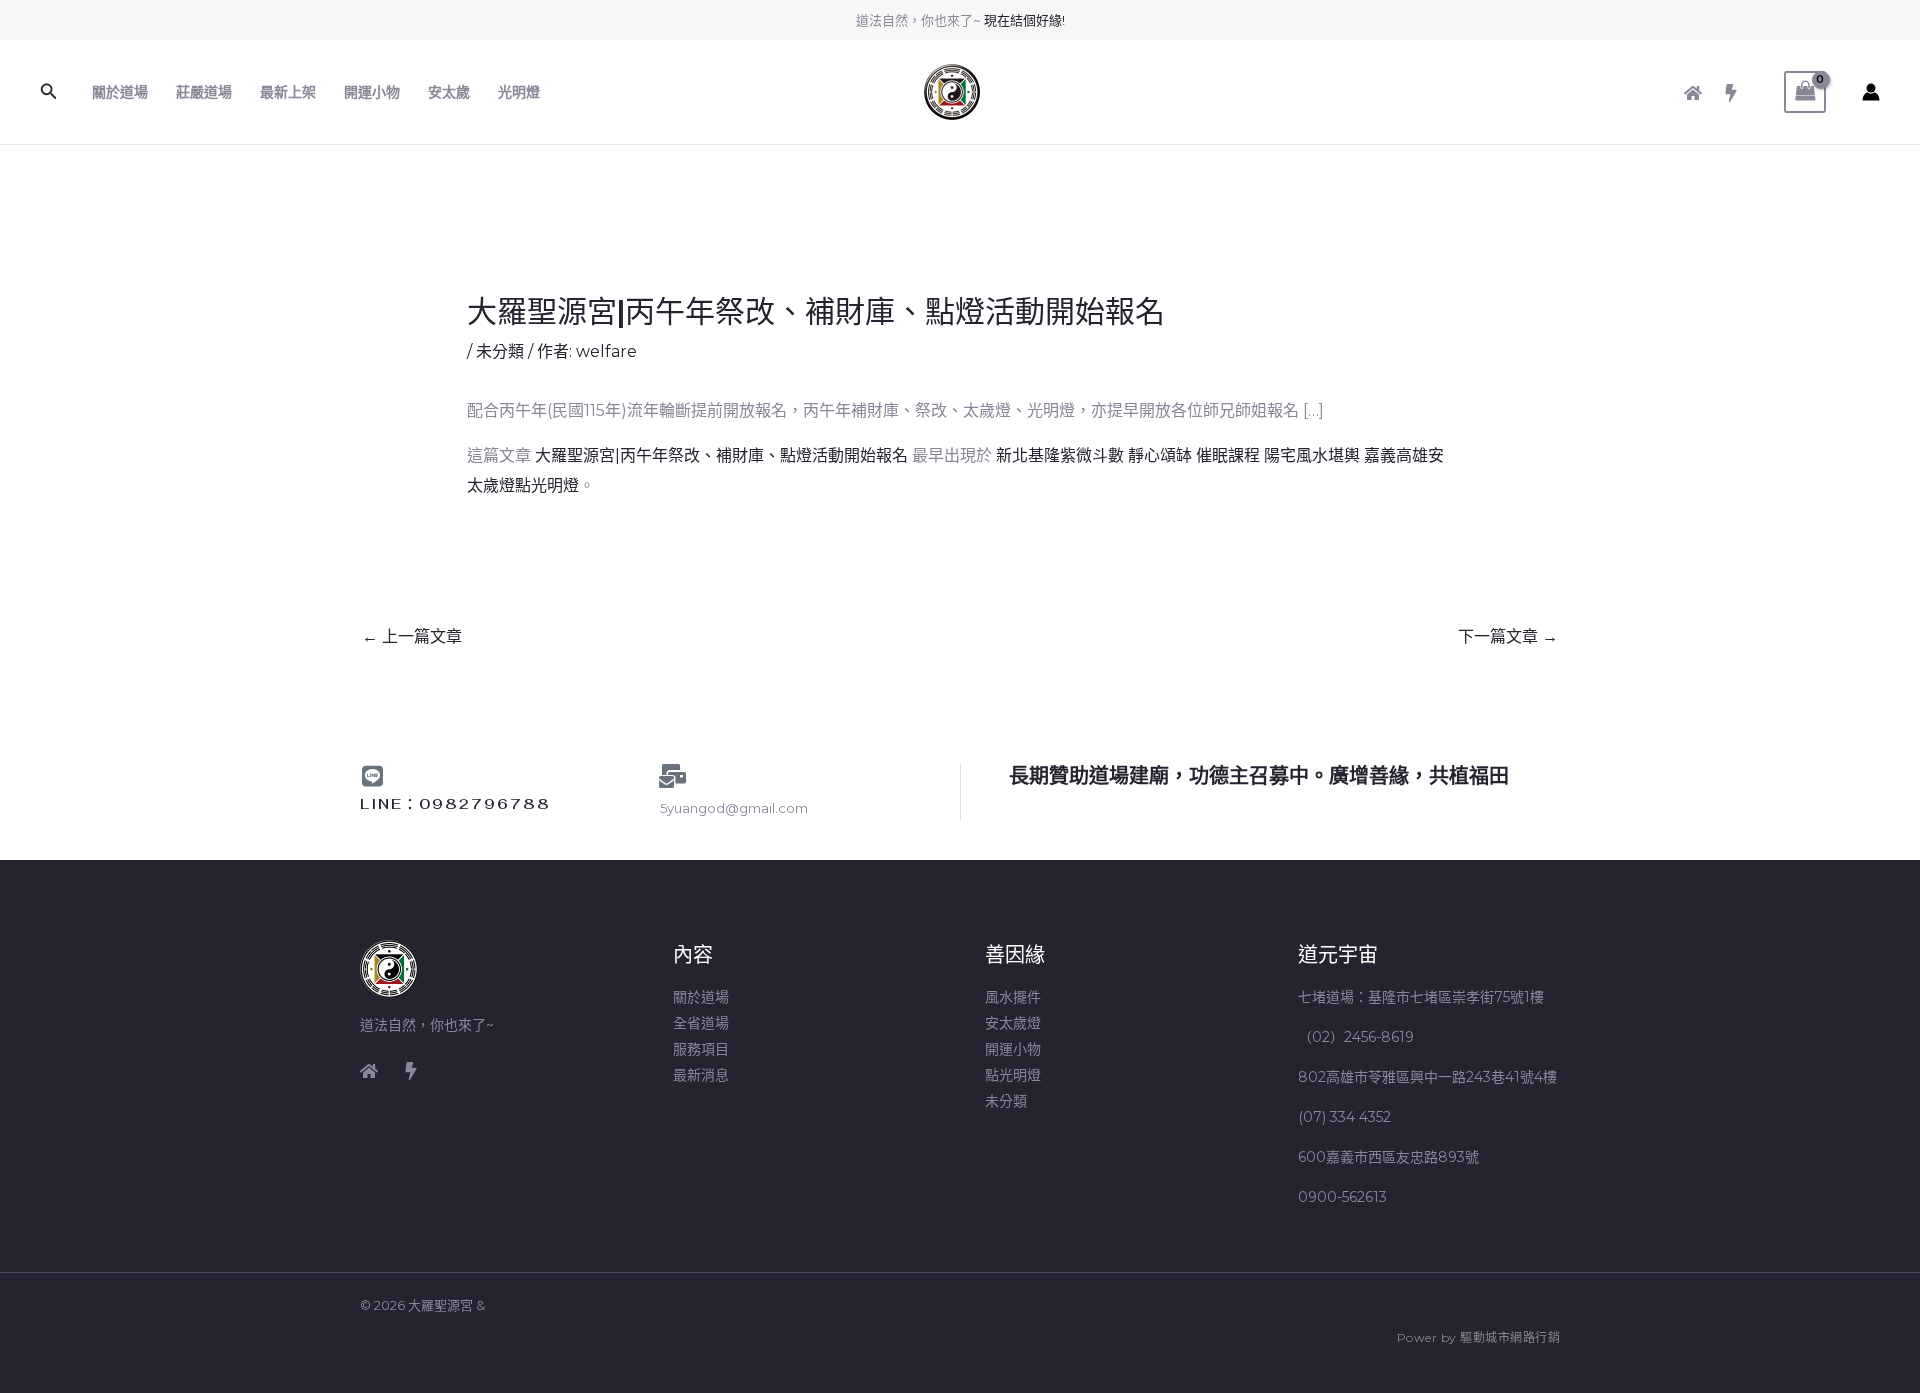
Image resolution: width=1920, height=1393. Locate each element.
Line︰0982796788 (455, 804)
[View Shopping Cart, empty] (1805, 91)
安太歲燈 (1013, 1023)
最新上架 (288, 92)
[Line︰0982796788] (372, 776)
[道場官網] (1731, 93)
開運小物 (372, 92)
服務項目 (701, 1049)
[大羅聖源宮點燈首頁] (369, 1071)
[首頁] (1693, 93)
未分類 (500, 351)
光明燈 (519, 92)
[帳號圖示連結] (1871, 92)
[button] (49, 92)
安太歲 (449, 92)
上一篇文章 (412, 636)
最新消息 (701, 1075)
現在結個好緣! (1024, 20)
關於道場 (120, 92)
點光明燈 (1013, 1075)
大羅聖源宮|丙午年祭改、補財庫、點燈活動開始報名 (721, 455)
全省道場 (701, 1023)
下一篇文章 (1508, 636)
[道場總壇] (411, 1071)
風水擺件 (1013, 997)
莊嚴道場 (204, 92)
